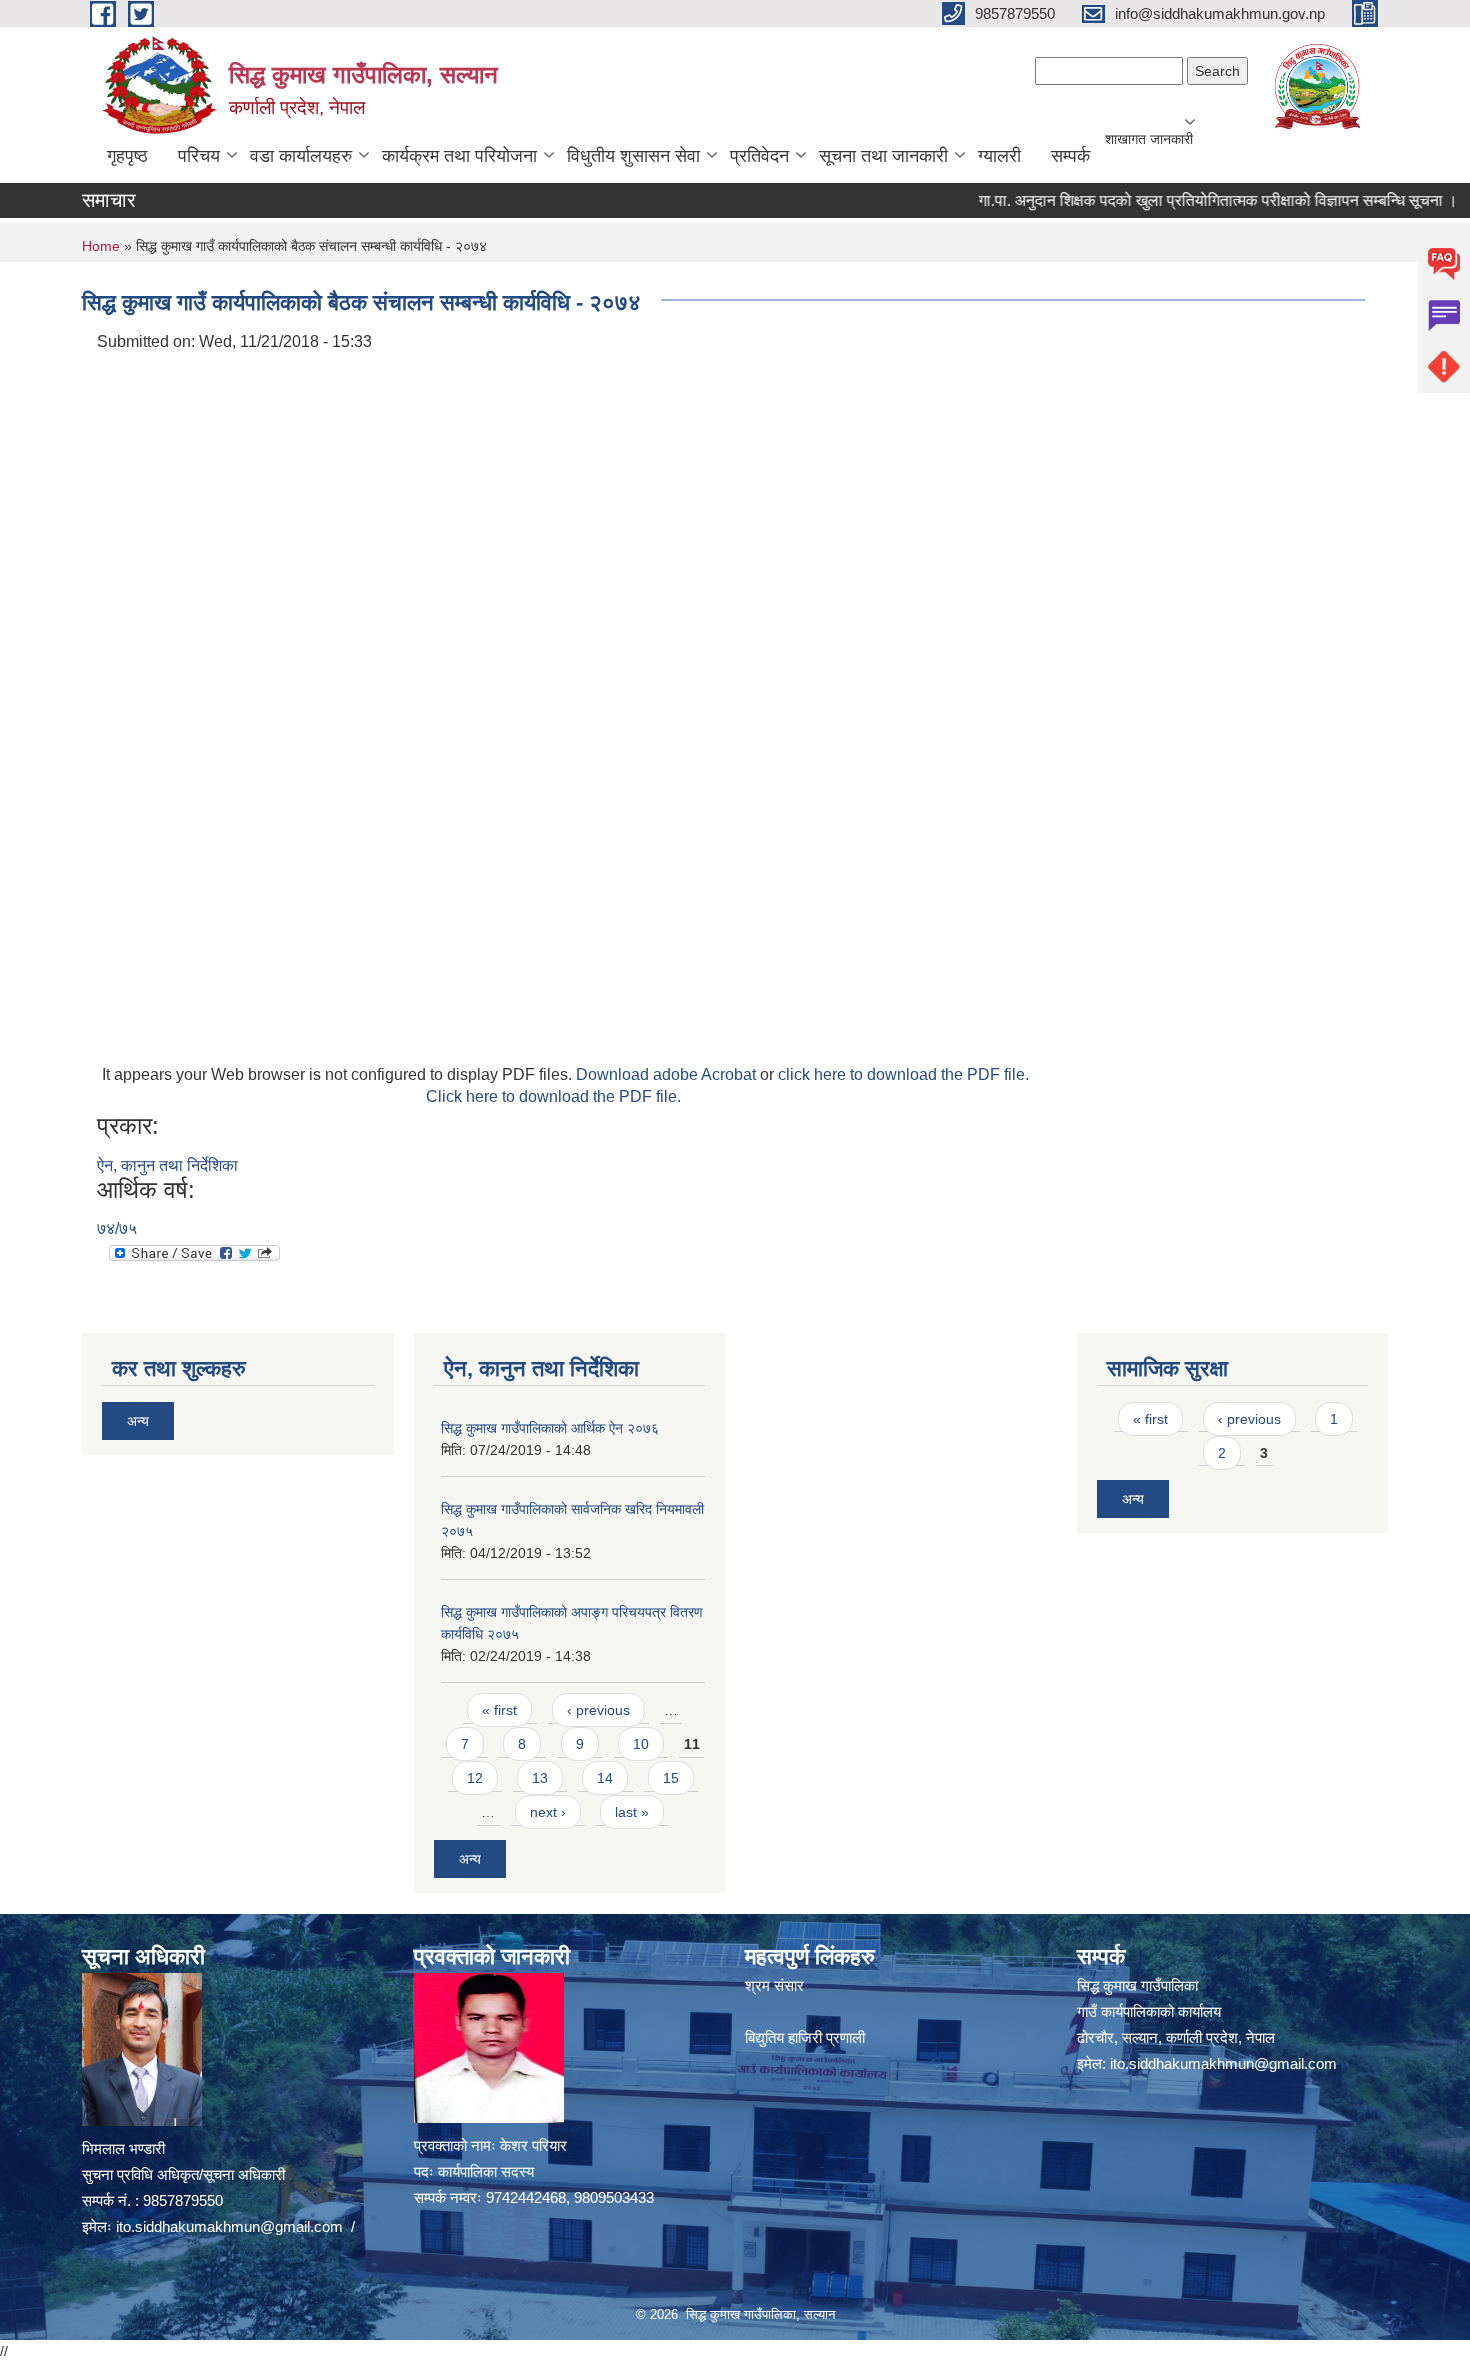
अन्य (138, 1421)
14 (605, 1778)
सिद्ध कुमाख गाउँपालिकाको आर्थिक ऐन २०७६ (550, 1428)
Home (101, 246)
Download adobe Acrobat (668, 1074)
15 (671, 1778)
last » (632, 1812)
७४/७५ (117, 1228)
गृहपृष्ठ (127, 156)
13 (540, 1778)
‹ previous (598, 1710)
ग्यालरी (999, 156)
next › (548, 1812)
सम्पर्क (1070, 156)
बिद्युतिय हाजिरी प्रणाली (805, 2037)
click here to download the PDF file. (903, 1074)
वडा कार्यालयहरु (301, 156)
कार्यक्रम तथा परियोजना (459, 156)
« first (499, 1710)
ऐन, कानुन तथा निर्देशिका (167, 1165)
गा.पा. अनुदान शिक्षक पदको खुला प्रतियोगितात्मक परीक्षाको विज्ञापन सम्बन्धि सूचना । (1180, 200)
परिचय (199, 156)
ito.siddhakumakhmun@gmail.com (229, 2226)
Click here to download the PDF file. (553, 1096)
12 (475, 1778)
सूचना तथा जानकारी (883, 156)
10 (641, 1744)
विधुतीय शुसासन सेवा (633, 156)
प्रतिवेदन (759, 156)
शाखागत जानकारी (1149, 139)
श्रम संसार (774, 1985)
